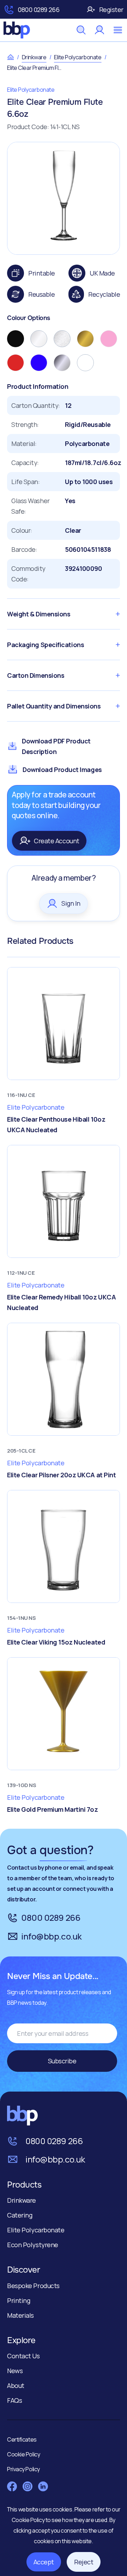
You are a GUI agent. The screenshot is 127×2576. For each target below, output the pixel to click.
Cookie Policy (29, 2520)
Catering (20, 2215)
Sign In (71, 903)
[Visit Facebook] (12, 2486)
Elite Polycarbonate (78, 57)
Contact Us (23, 2356)
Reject (84, 2562)
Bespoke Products (33, 2286)
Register (111, 10)
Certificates (22, 2439)
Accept (44, 2562)
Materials (20, 2315)
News (15, 2371)
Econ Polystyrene (33, 2245)
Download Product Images (62, 770)
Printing (19, 2300)
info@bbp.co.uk (52, 1936)
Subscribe (62, 2061)
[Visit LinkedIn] (43, 2486)
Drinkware (34, 57)
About (16, 2385)
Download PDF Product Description (56, 746)
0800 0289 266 (38, 10)
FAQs (14, 2400)
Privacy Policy (23, 2469)
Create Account (57, 841)
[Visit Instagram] (28, 2486)
